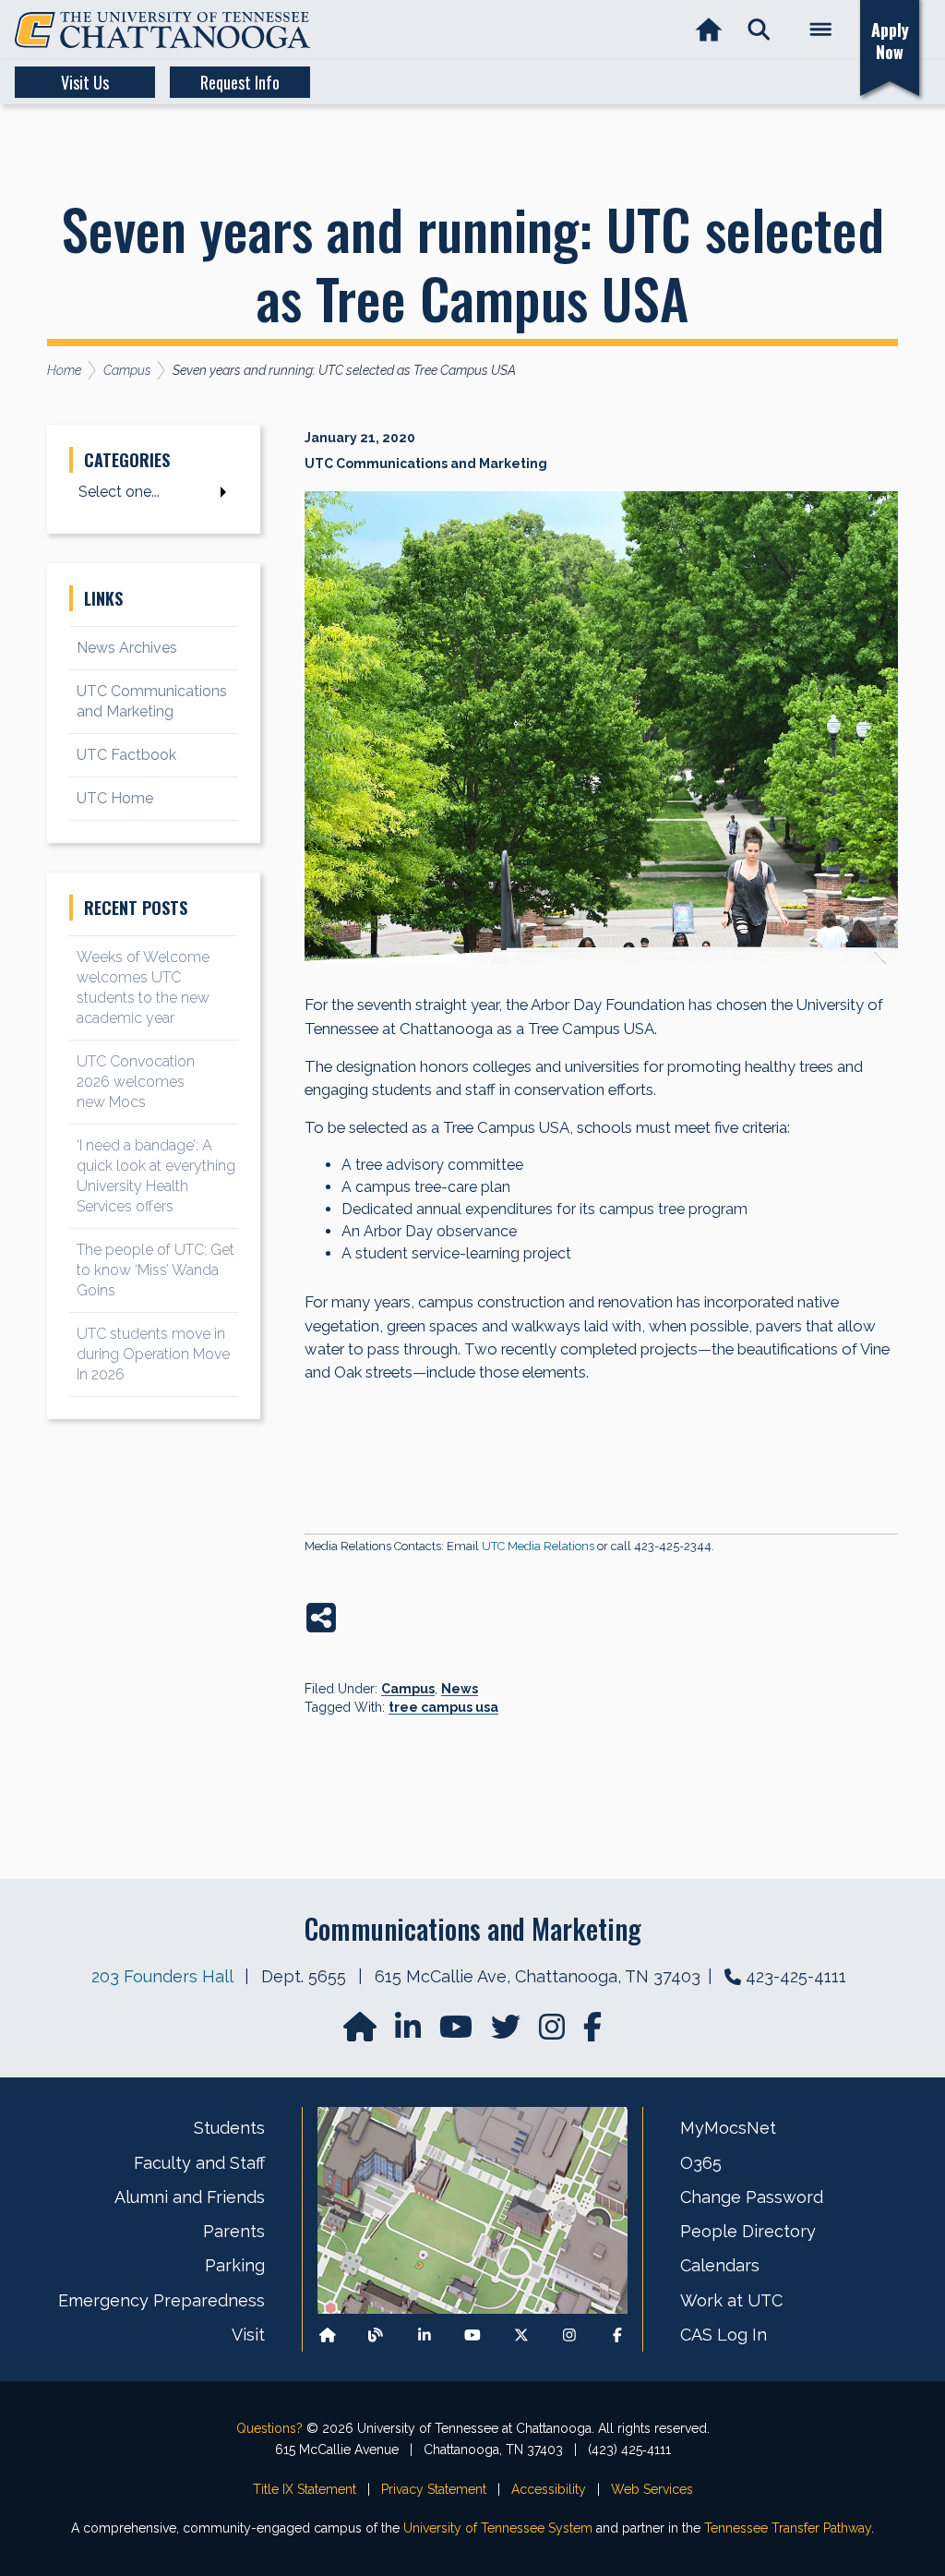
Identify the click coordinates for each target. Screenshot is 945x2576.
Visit (248, 2335)
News (460, 1689)
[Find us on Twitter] (508, 2033)
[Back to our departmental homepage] (328, 2335)
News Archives (127, 648)
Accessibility (549, 2489)
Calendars (720, 2265)
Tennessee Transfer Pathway (788, 2528)
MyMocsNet (728, 2128)
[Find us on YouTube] (458, 2033)
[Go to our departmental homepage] (362, 2033)
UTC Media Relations (538, 1546)
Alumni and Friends (190, 2197)
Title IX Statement (305, 2489)
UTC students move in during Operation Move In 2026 (153, 1354)
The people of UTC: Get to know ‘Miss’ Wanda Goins (156, 1270)
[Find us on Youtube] (472, 2335)
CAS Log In (724, 2335)
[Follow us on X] (521, 2335)
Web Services (652, 2489)
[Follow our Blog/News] (376, 2335)
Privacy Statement (434, 2489)
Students (229, 2128)
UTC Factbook (126, 755)
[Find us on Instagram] (554, 2033)
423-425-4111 (796, 1976)
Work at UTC (731, 2300)
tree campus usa (443, 1707)
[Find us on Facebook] (617, 2335)
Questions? (269, 2428)
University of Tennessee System (498, 2528)
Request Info (240, 82)
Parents (234, 2231)
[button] (759, 30)
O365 (701, 2163)
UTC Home (115, 798)
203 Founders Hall (162, 1976)
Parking (235, 2265)
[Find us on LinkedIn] (410, 2033)
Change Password (752, 2197)
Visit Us (85, 82)
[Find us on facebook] (592, 2033)
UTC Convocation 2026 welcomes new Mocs (136, 1082)
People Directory (748, 2231)
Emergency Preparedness (161, 2300)
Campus (408, 1689)
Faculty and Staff (199, 2163)
